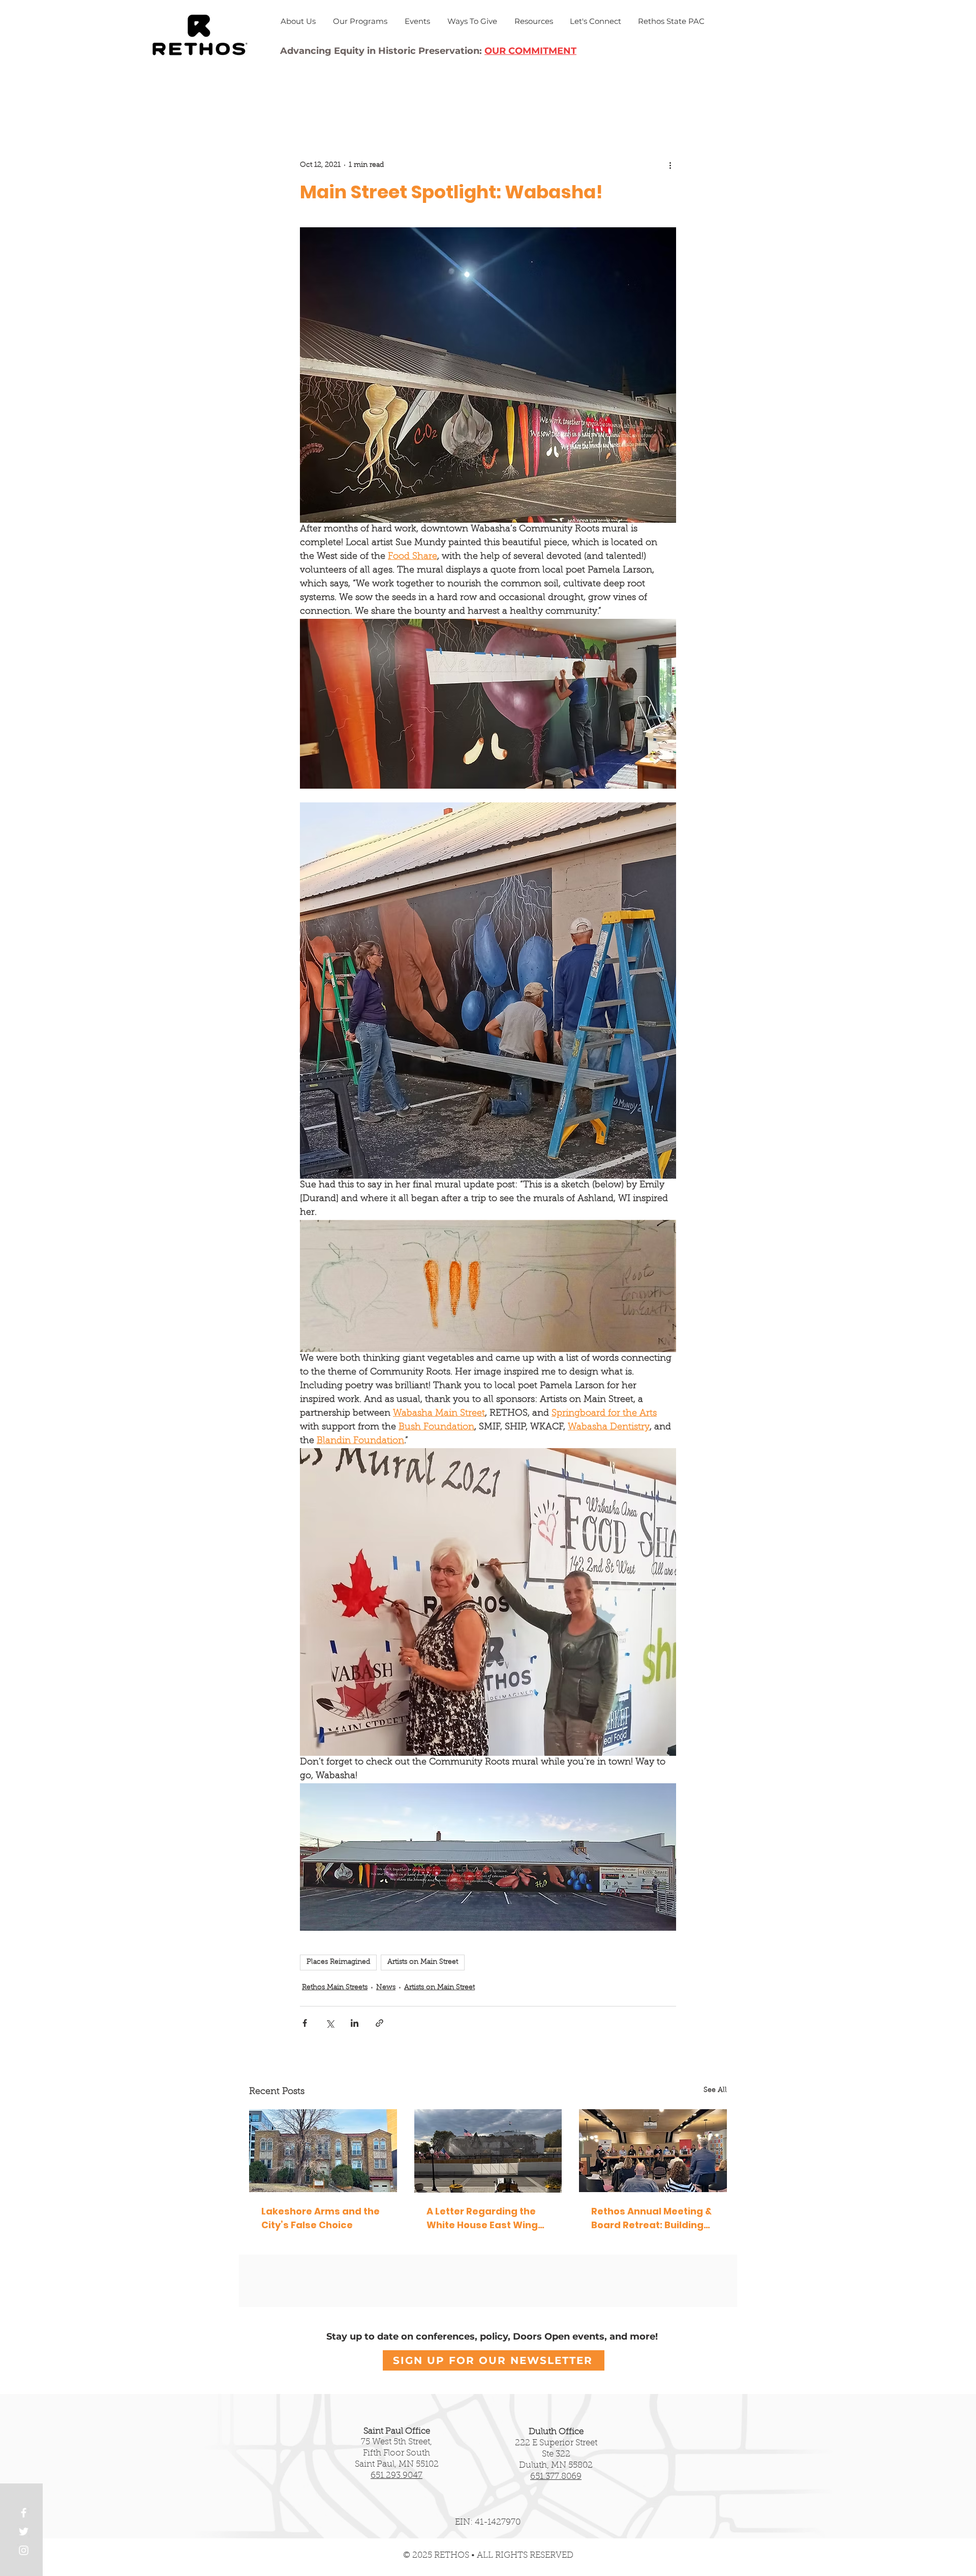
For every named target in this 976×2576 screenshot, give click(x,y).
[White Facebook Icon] (24, 2513)
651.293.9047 (396, 2476)
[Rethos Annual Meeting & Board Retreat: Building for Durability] (653, 2151)
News (386, 1988)
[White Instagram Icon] (24, 2550)
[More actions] (670, 165)
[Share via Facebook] (305, 2023)
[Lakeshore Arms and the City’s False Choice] (323, 2151)
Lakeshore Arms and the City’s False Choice (321, 2218)
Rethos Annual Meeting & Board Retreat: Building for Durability (651, 2218)
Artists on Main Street (423, 1962)
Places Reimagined (338, 1962)
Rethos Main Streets (335, 1988)
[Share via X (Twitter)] (330, 2023)
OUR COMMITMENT (530, 51)
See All (715, 2090)
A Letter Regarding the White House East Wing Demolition (482, 2218)
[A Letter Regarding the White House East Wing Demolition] (488, 2151)
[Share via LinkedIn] (355, 2023)
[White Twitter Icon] (24, 2532)
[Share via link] (379, 2023)
